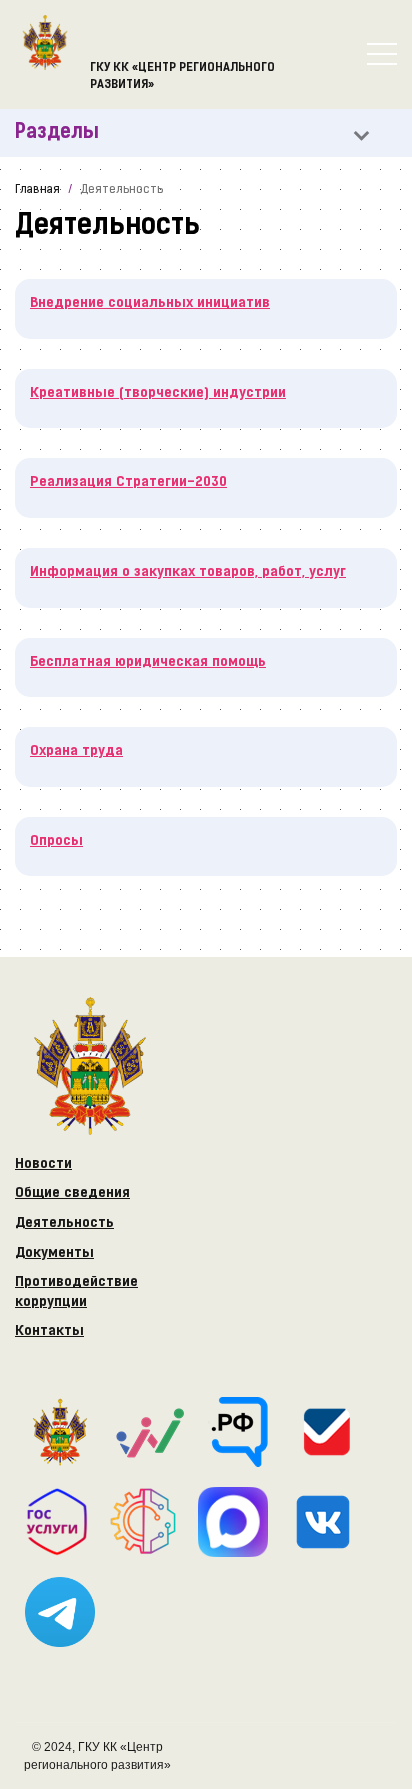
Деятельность (64, 1223)
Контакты (49, 1331)
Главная (37, 190)
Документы (54, 1253)
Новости (43, 1164)
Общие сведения (72, 1193)
